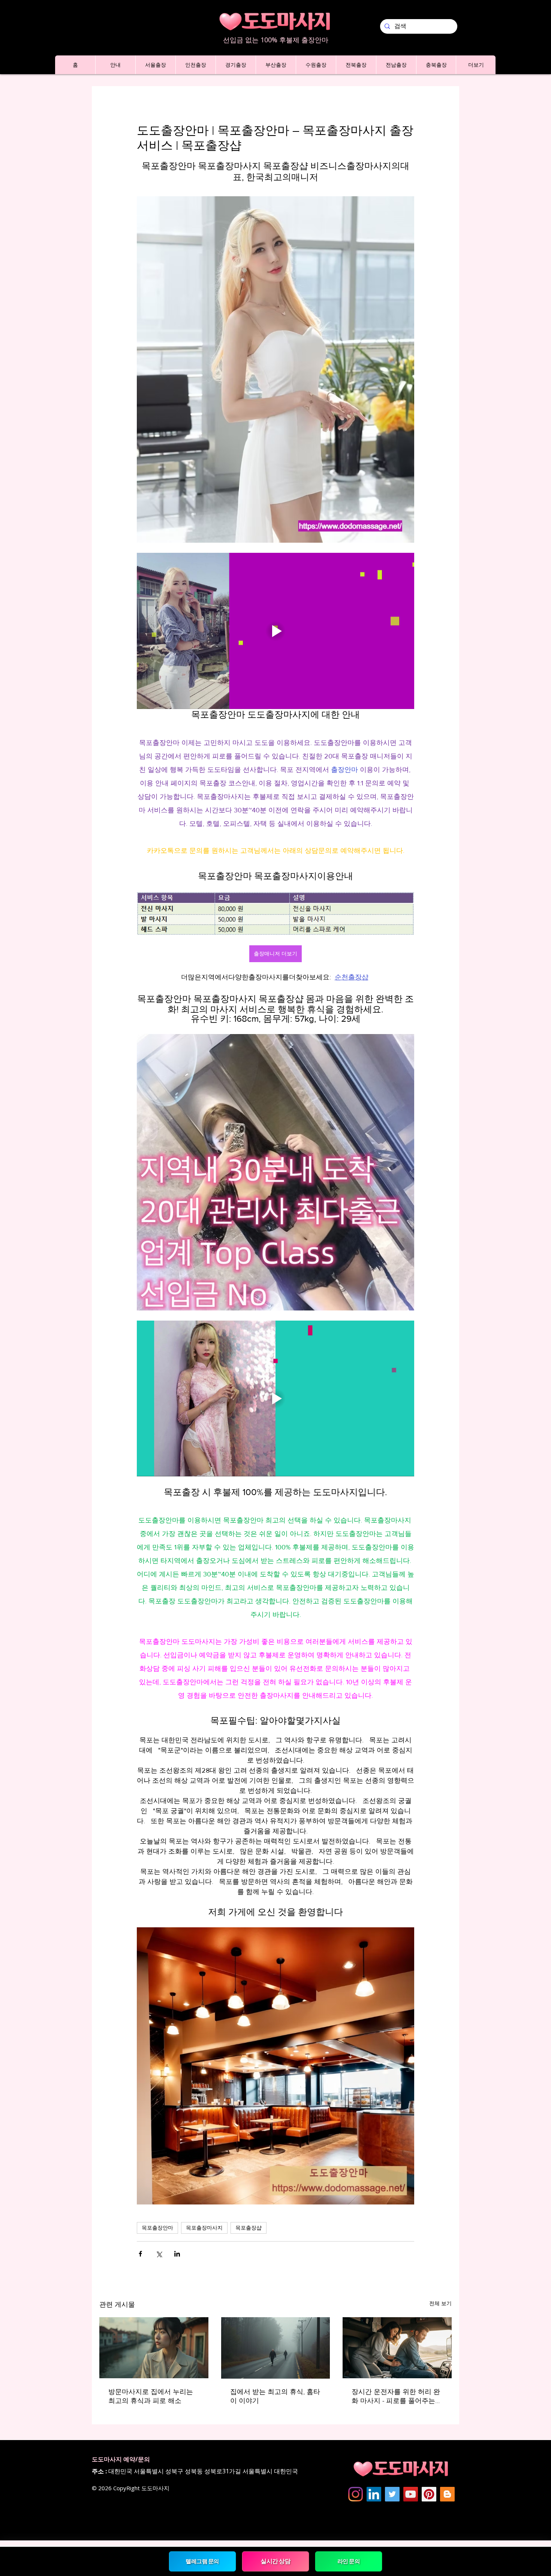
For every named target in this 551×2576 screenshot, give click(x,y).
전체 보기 (440, 2303)
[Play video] (275, 631)
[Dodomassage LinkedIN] (374, 2494)
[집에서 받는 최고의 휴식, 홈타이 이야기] (276, 2348)
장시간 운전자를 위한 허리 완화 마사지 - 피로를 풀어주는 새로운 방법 (396, 2397)
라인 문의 (348, 2561)
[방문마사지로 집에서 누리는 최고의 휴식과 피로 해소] (154, 2348)
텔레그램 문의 (202, 2561)
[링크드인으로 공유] (177, 2254)
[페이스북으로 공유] (140, 2254)
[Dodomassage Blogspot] (447, 2494)
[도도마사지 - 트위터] (392, 2494)
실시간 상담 (276, 2561)
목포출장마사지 (204, 2228)
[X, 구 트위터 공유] (159, 2254)
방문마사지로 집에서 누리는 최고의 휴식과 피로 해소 (151, 2396)
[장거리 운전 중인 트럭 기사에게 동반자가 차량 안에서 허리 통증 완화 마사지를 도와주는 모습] (397, 2348)
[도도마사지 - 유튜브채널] (411, 2494)
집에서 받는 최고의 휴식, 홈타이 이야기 (275, 2396)
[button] (115, 65)
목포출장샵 (249, 2228)
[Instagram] (356, 2494)
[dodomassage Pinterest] (429, 2494)
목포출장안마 (157, 2228)
